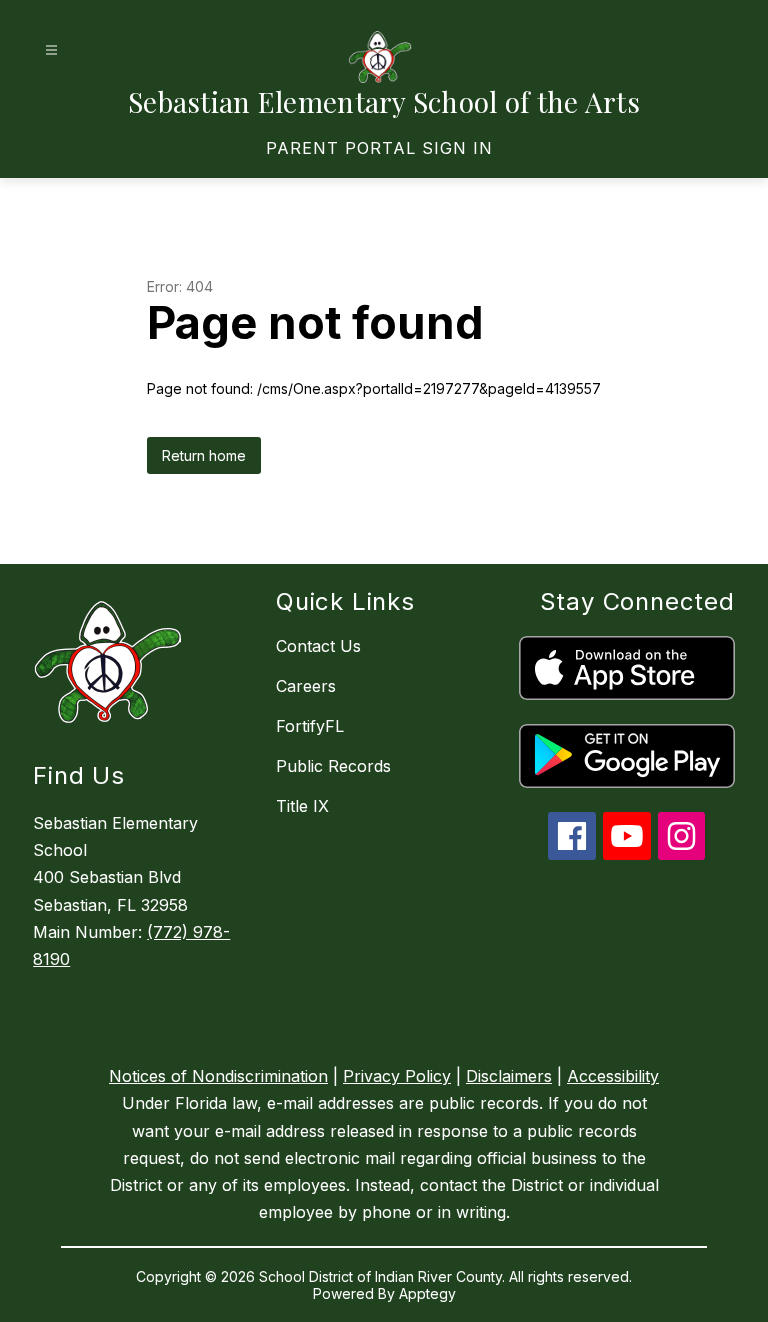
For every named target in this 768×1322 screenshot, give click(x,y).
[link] (379, 148)
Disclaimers (509, 1076)
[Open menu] (51, 50)
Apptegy (427, 1293)
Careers (306, 686)
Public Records (333, 766)
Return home (204, 455)
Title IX (302, 806)
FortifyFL (310, 726)
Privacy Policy (397, 1076)
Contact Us (318, 646)
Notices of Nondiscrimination (218, 1076)
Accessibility (613, 1076)
